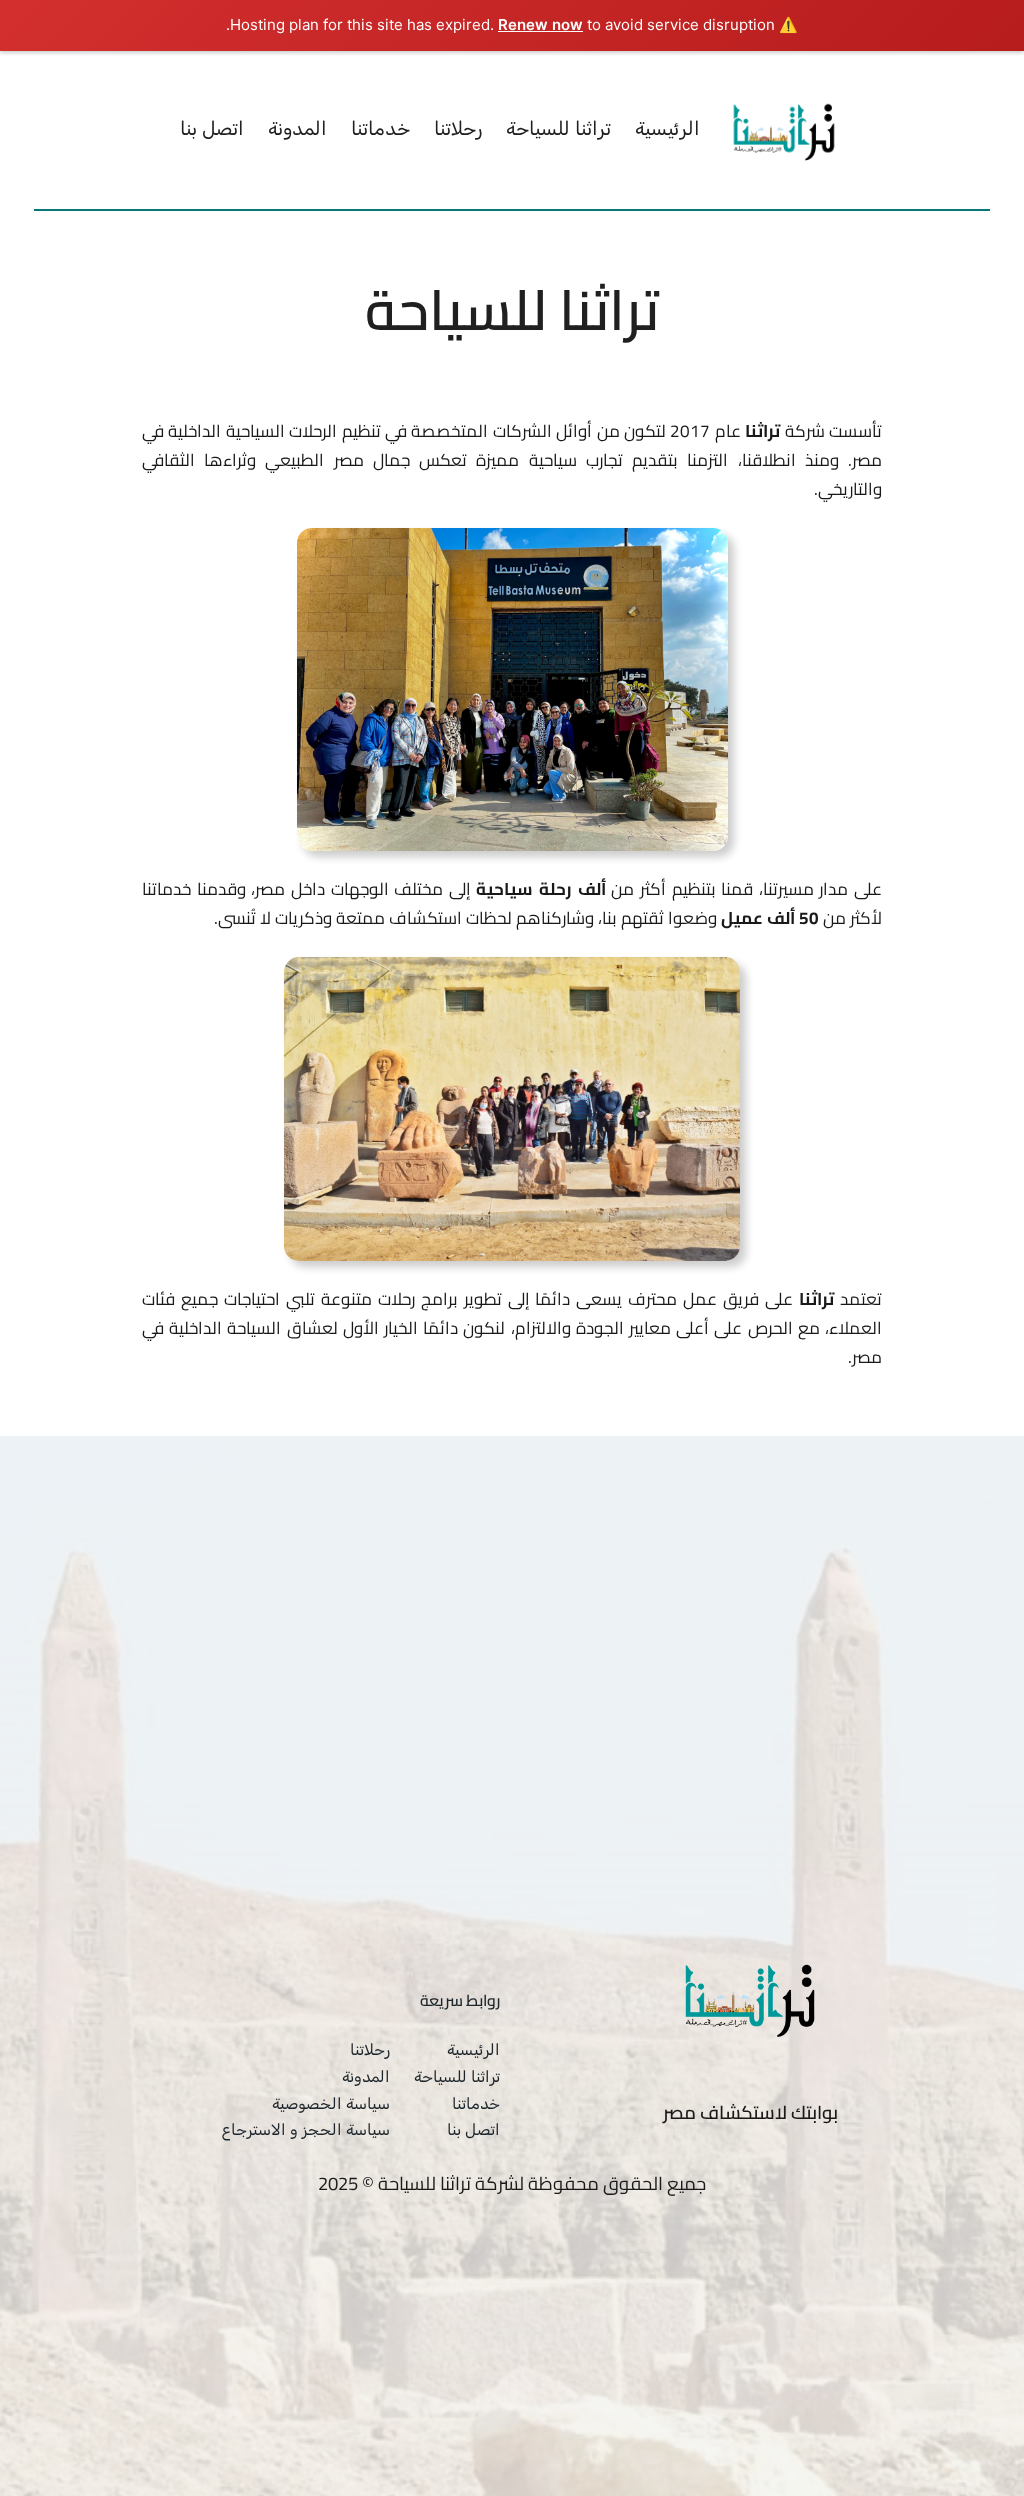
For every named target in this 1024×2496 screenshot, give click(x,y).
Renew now (540, 24)
